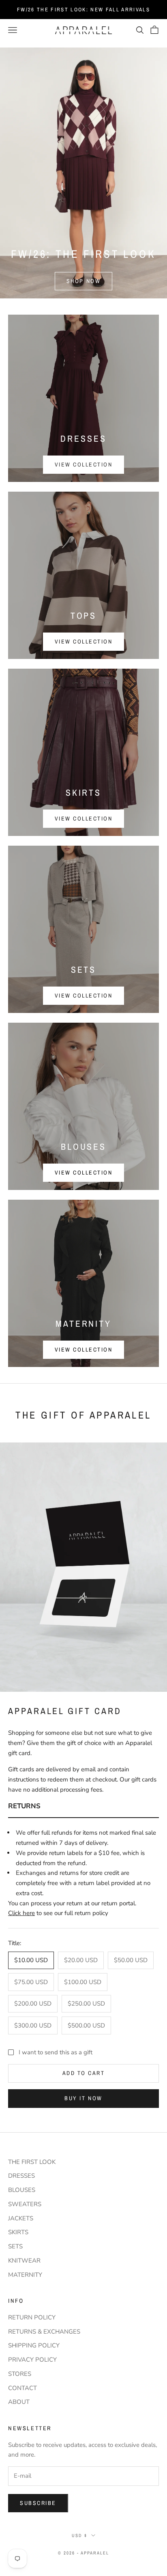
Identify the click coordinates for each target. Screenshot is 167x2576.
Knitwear (24, 2261)
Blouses (22, 2190)
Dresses (21, 2176)
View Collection (84, 641)
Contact (22, 2388)
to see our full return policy (59, 1913)
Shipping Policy (34, 2345)
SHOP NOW (83, 281)
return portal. (119, 1903)
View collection (84, 464)
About (19, 2402)
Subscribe (38, 2503)
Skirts (18, 2232)
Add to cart (84, 2073)
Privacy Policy (32, 2360)
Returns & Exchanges (44, 2332)
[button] (83, 1807)
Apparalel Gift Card (65, 1711)
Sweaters (25, 2204)
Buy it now (83, 2098)
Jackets (21, 2218)
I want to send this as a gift (56, 2052)
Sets (15, 2246)
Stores (20, 2374)
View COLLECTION (84, 1350)
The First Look (32, 2162)
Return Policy (32, 2317)
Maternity (25, 2275)
